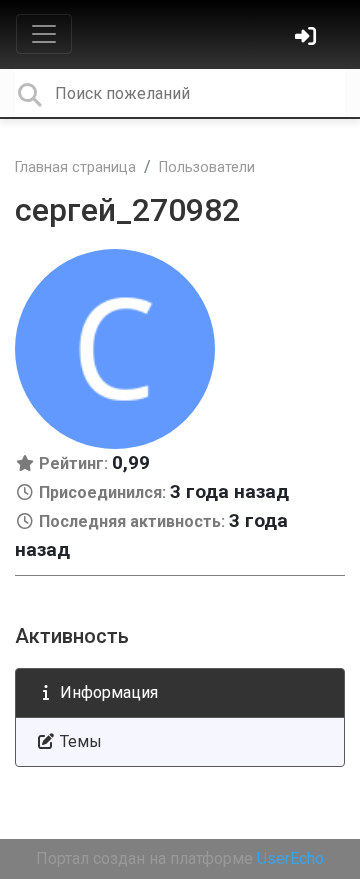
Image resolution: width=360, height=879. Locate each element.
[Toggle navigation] (44, 34)
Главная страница (75, 167)
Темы (79, 741)
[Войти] (308, 38)
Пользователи (207, 167)
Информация (107, 692)
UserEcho (290, 858)
